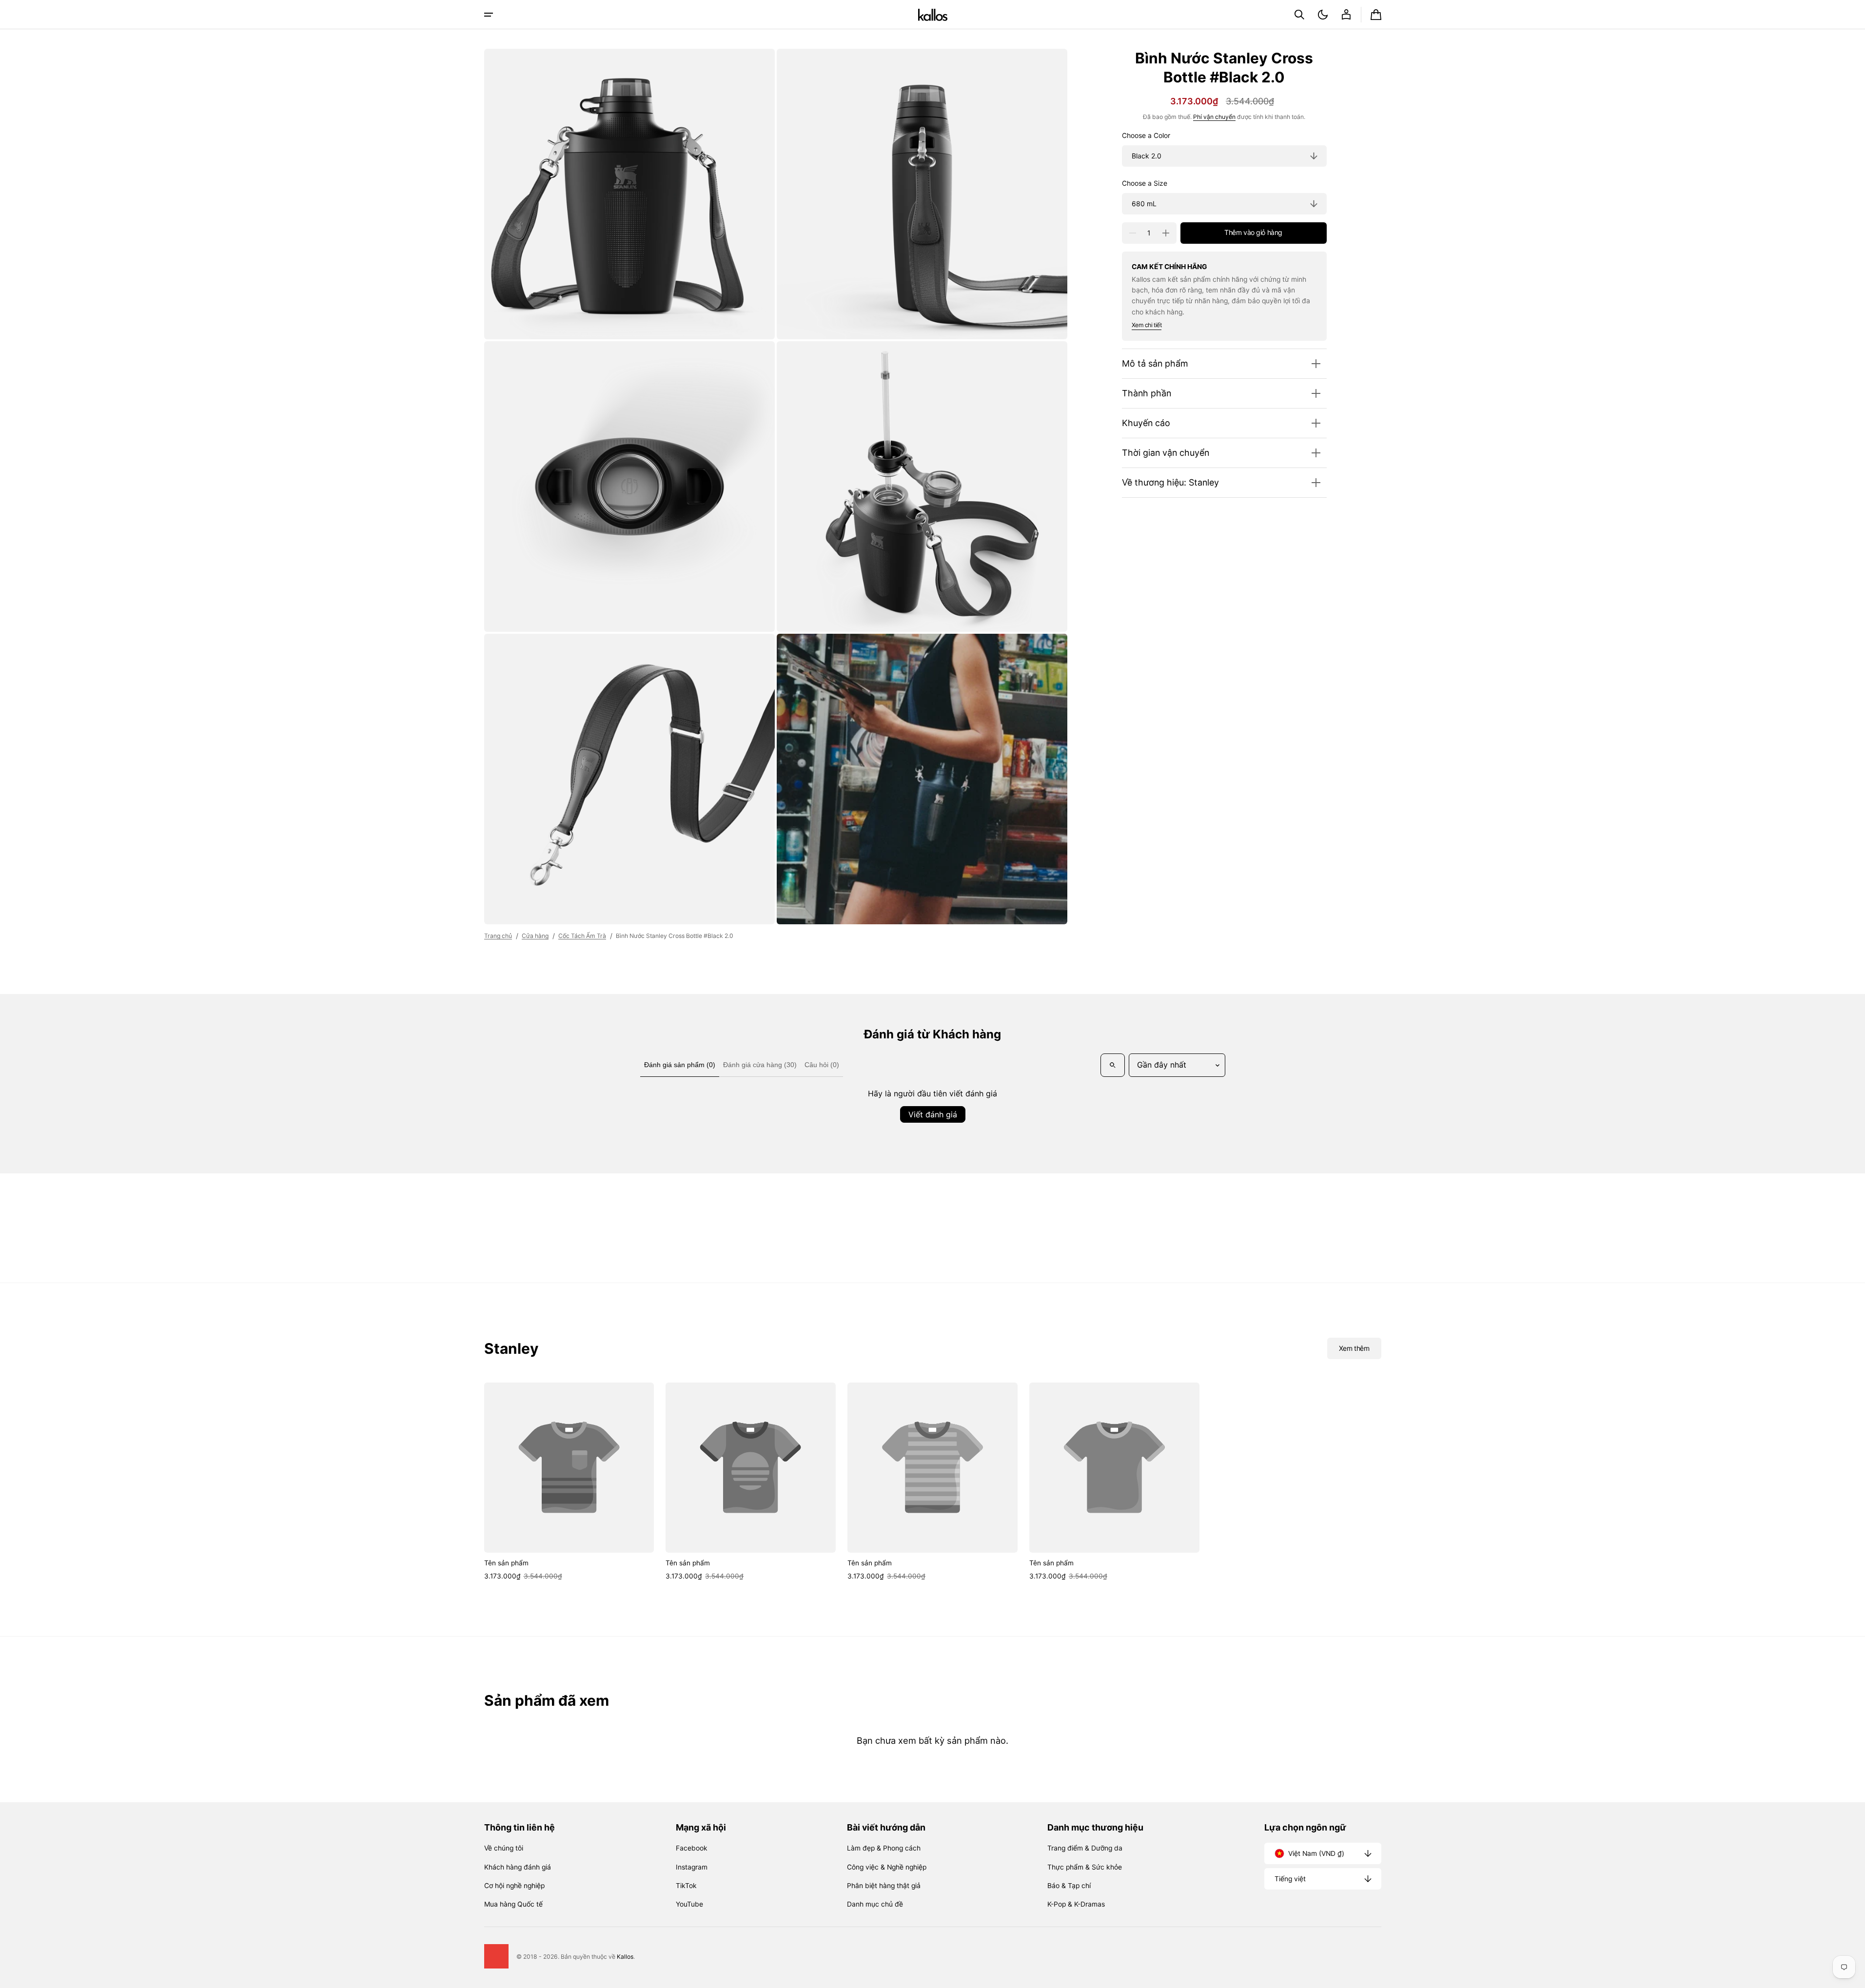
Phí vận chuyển (1214, 117)
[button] (1299, 15)
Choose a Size (1145, 184)
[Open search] (1113, 1065)
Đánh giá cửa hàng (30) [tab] (760, 1065)
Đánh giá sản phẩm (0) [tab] (680, 1065)
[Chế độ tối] (1323, 15)
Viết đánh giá (933, 1114)
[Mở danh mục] (489, 15)
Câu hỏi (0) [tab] (822, 1065)
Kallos (625, 1957)
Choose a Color (1146, 136)
